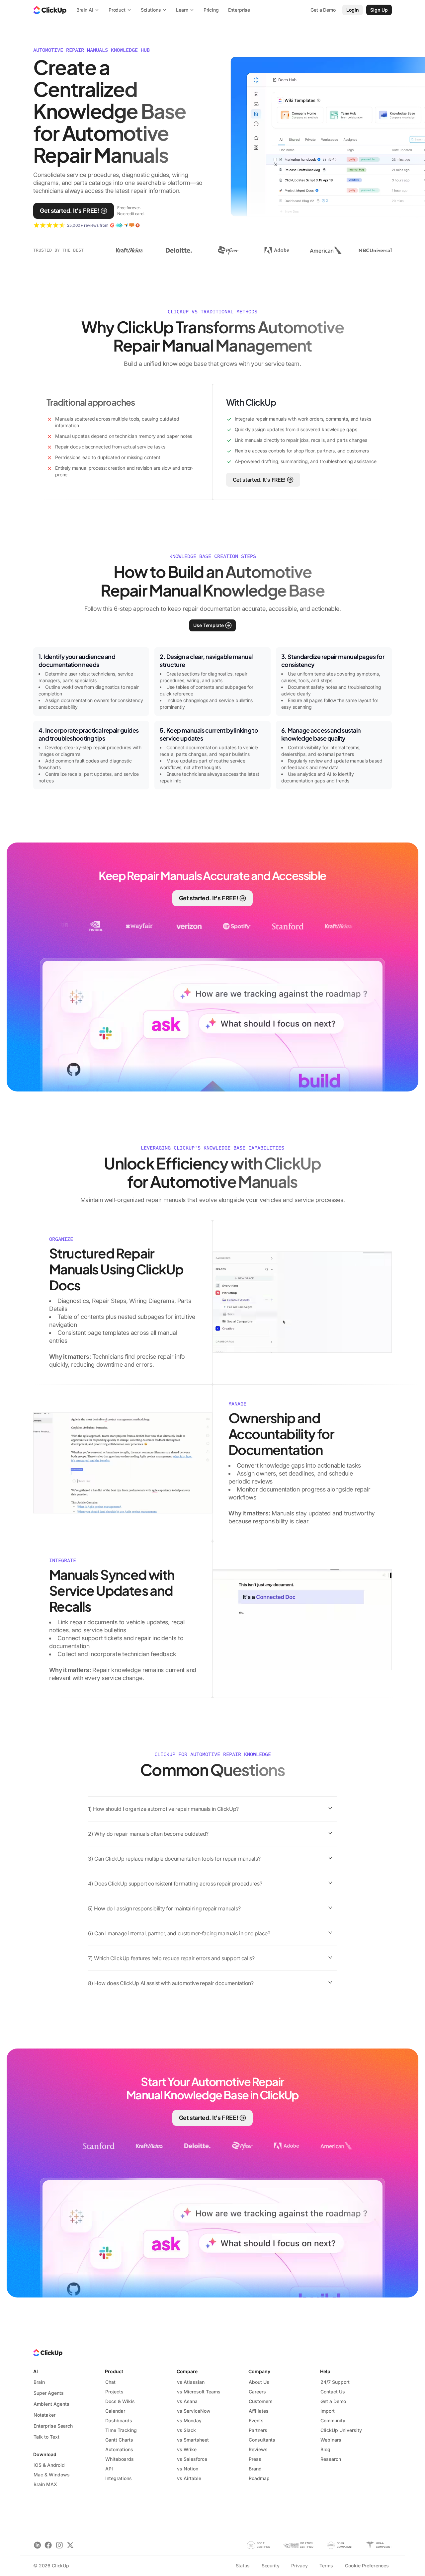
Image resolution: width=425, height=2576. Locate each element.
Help (325, 2371)
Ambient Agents (51, 2404)
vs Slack (186, 2430)
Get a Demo (333, 2401)
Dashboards (119, 2420)
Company (259, 2371)
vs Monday (189, 2420)
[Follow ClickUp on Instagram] (59, 2545)
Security (271, 2566)
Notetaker (44, 2415)
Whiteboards (120, 2459)
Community (333, 2420)
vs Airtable (189, 2478)
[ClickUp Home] (50, 10)
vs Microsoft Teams (199, 2392)
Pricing (211, 10)
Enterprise (239, 10)
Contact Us (333, 2392)
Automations (119, 2449)
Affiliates (259, 2411)
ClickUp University (341, 2430)
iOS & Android (49, 2465)
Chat (110, 2382)
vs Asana (187, 2401)
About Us (259, 2382)
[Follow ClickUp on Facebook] (48, 2545)
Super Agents (49, 2393)
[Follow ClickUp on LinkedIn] (37, 2545)
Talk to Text (46, 2437)
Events (256, 2420)
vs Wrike (187, 2449)
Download (45, 2454)
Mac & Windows (52, 2475)
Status (243, 2566)
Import (328, 2411)
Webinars (331, 2440)
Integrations (119, 2478)
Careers (257, 2392)
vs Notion (188, 2469)
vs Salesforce (192, 2459)
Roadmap (259, 2478)
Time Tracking (121, 2430)
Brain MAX (45, 2484)
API (109, 2469)
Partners (258, 2430)
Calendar (115, 2411)
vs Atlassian (191, 2382)
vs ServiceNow (194, 2411)
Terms (326, 2566)
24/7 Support (335, 2382)
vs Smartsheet (193, 2440)
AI (36, 2371)
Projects (114, 2392)
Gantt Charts (119, 2440)
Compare (187, 2371)
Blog (325, 2449)
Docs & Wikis (120, 2401)
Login (353, 10)
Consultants (262, 2440)
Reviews (258, 2449)
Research (331, 2459)
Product (114, 2371)
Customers (261, 2401)
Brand (255, 2469)
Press (255, 2459)
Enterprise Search (53, 2426)
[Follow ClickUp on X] (70, 2545)
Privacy (299, 2566)
